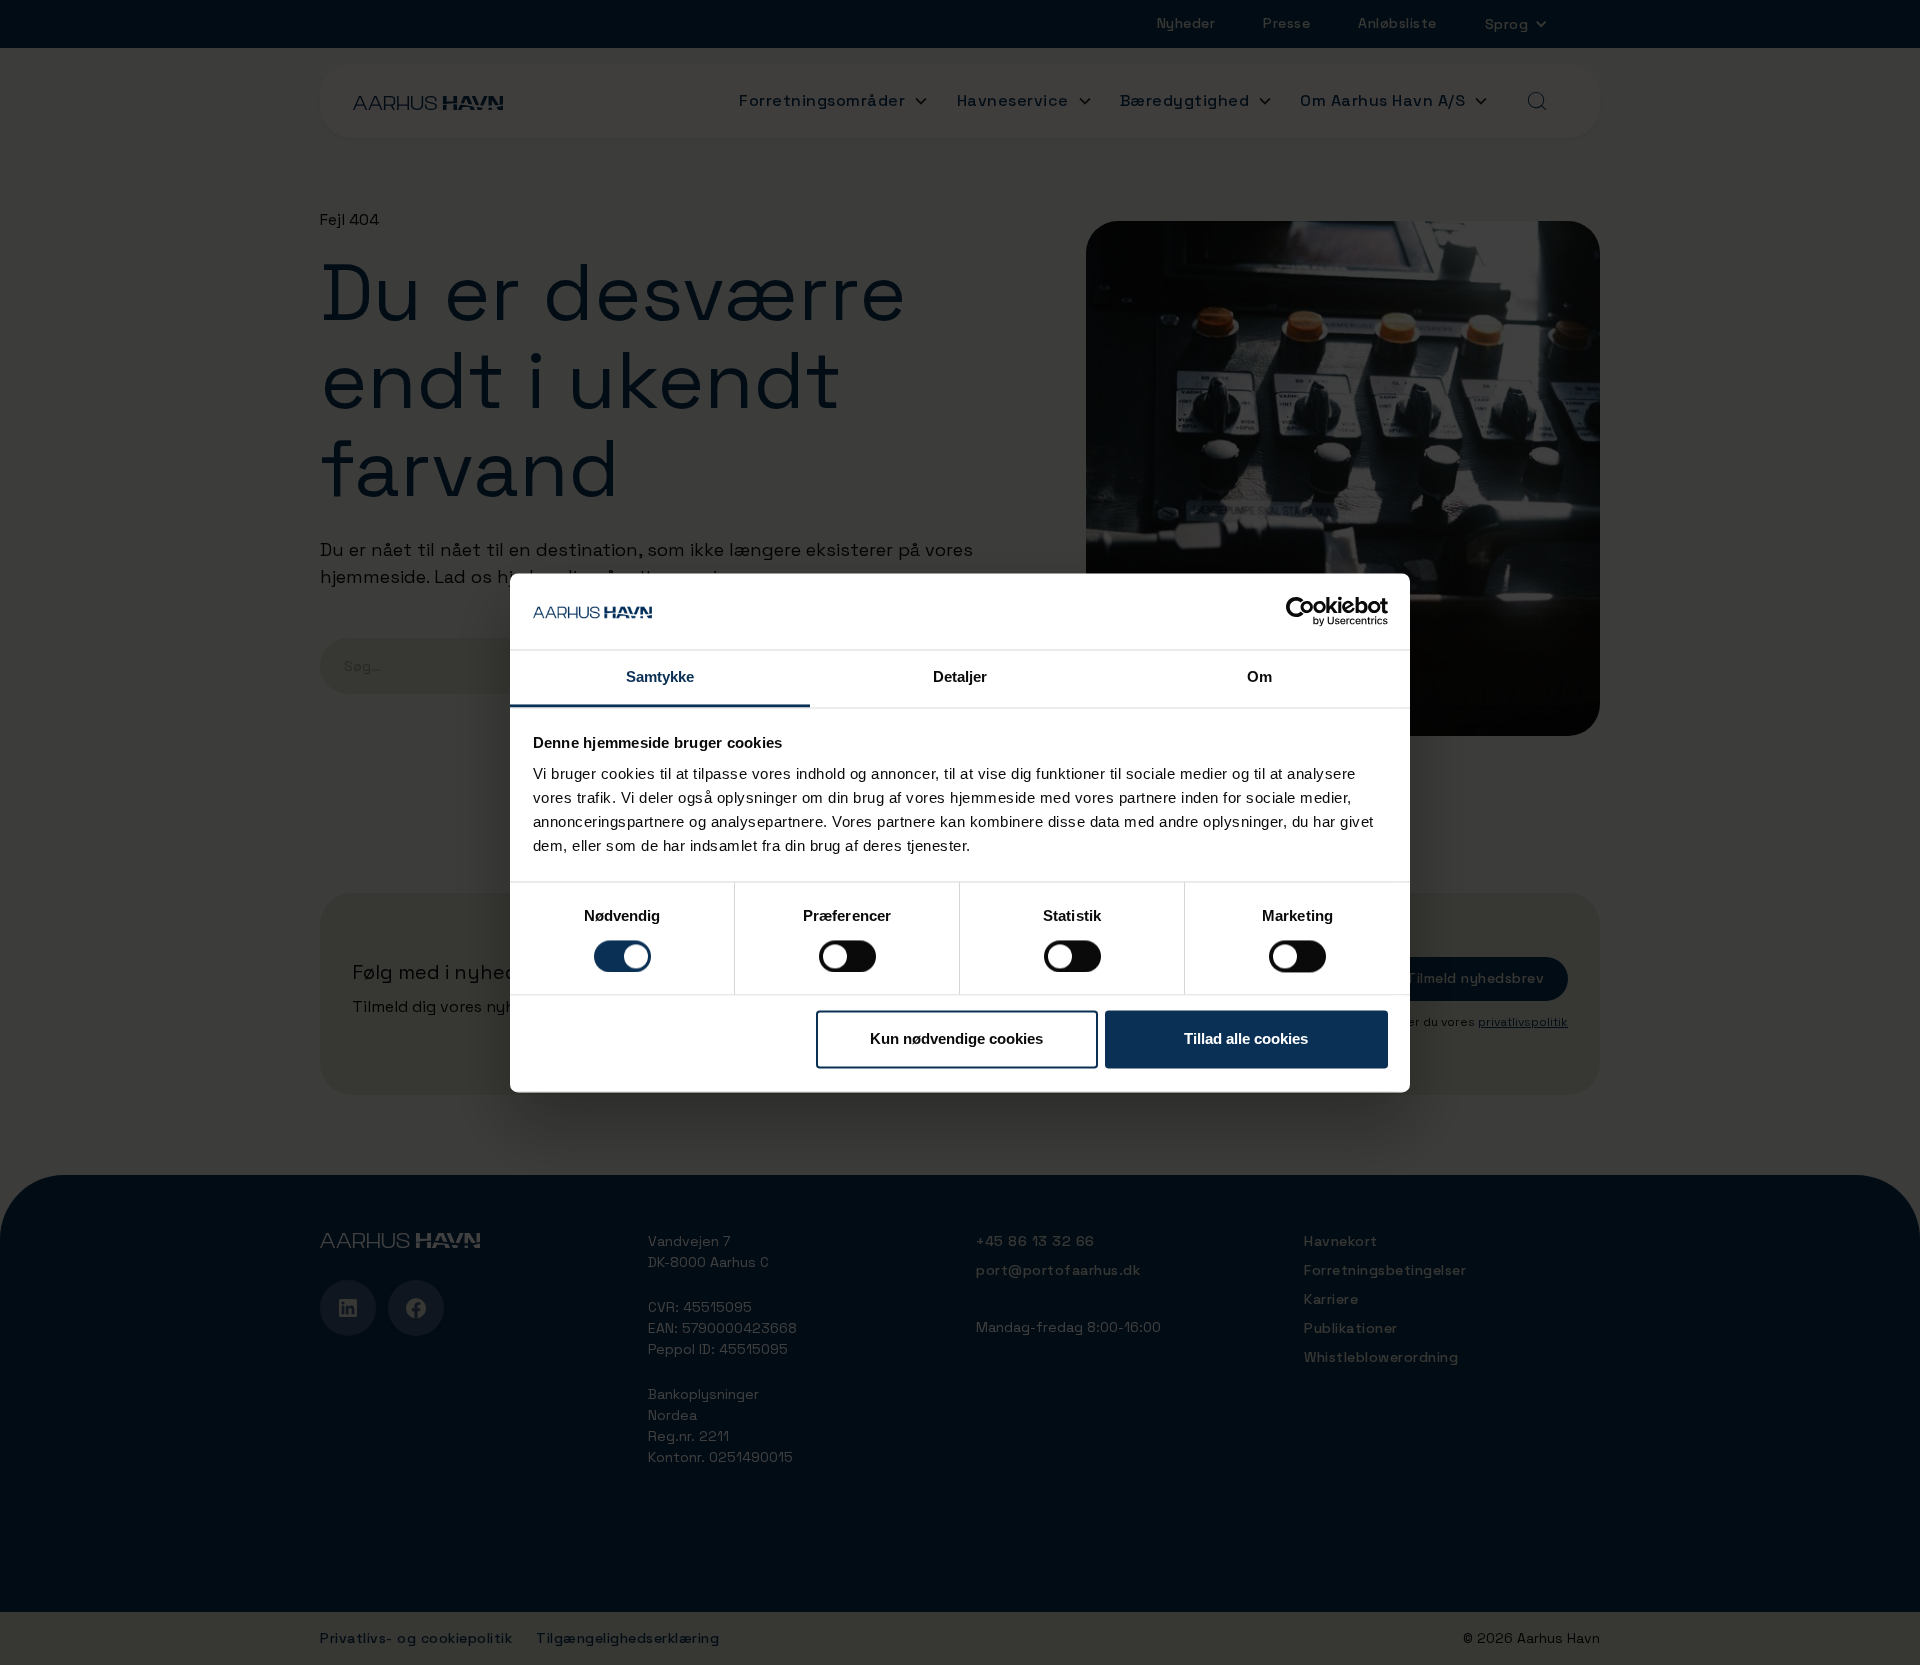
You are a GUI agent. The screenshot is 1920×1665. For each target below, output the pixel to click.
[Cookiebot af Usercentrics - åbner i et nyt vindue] (1300, 611)
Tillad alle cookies (1246, 1039)
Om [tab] (1259, 677)
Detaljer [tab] (960, 677)
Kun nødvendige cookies (956, 1039)
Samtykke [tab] (660, 677)
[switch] (847, 956)
